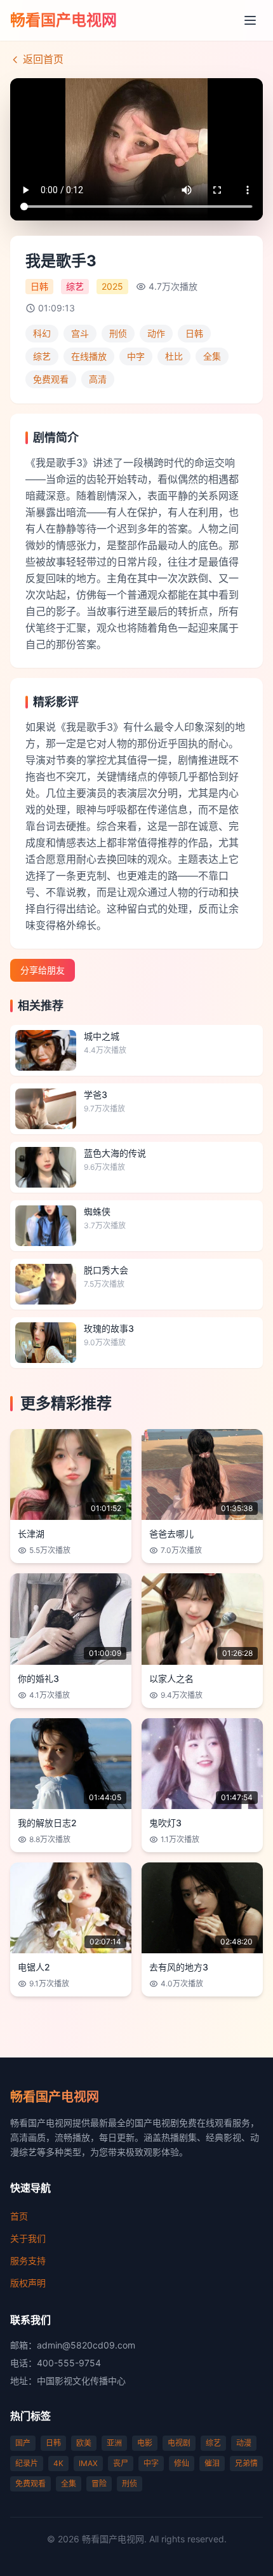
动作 (156, 333)
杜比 (174, 356)
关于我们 (28, 2238)
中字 (136, 356)
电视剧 (179, 2443)
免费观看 (51, 379)
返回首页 (43, 59)
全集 (212, 356)
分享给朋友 (43, 970)
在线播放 (89, 356)
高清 (98, 379)
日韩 (194, 333)
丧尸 (121, 2463)
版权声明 (28, 2283)
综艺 (42, 356)
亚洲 (114, 2443)
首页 (19, 2216)
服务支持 (28, 2261)
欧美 (84, 2443)
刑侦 (118, 333)
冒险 (99, 2484)
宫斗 (80, 333)
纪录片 (27, 2463)
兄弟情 (246, 2463)
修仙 (182, 2463)
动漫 (244, 2443)
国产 (23, 2443)
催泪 (212, 2463)
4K (58, 2463)
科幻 (42, 333)
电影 (145, 2443)
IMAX (88, 2463)
